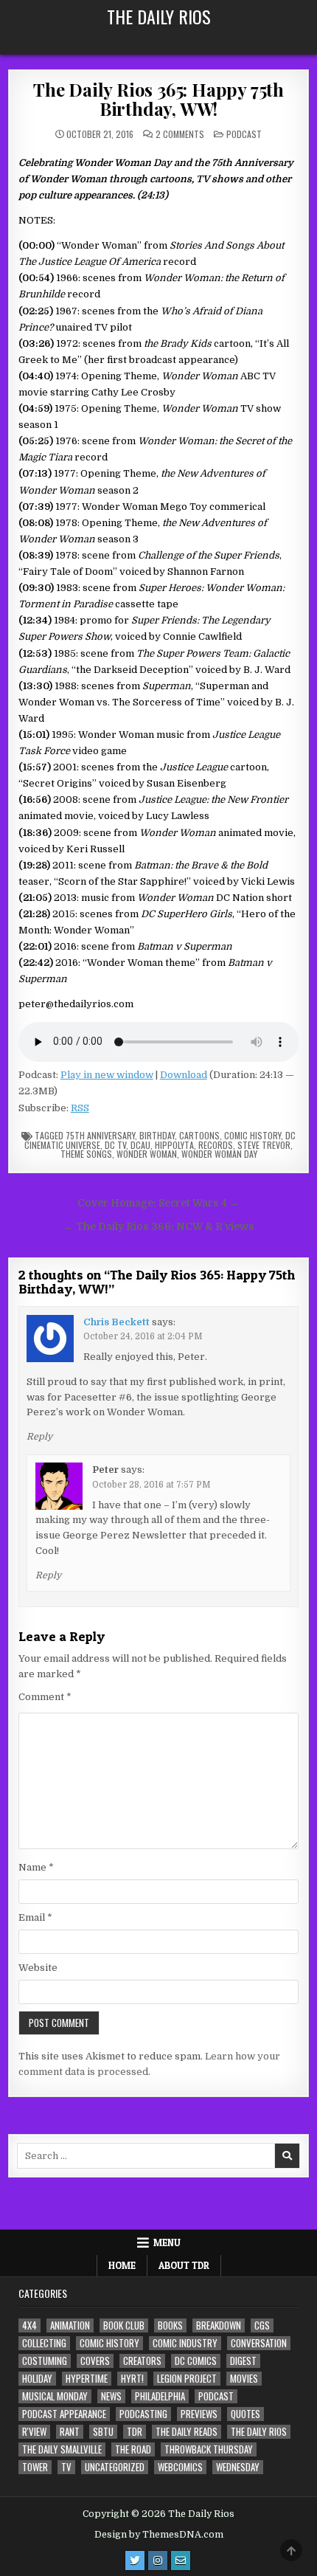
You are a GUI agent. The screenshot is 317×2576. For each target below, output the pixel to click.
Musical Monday (55, 2396)
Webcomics (180, 2467)
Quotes (245, 2414)
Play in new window (107, 1075)
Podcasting (143, 2414)
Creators (142, 2361)
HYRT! (132, 2379)
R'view (34, 2432)
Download (184, 1075)
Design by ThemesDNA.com (159, 2535)
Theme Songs (86, 1154)
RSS (80, 1108)
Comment (45, 1697)
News (111, 2396)
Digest (243, 2361)
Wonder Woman (147, 1154)
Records (216, 1145)
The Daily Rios (159, 16)
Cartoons (199, 1135)
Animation (70, 2325)
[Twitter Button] (135, 2561)
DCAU (140, 1145)
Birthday (157, 1135)
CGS (262, 2325)
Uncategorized (115, 2467)
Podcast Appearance (64, 2414)
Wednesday (238, 2467)
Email (35, 1917)
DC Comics (196, 2361)
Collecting (44, 2343)
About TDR (184, 2265)
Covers (95, 2361)
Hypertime (87, 2379)
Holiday (37, 2379)
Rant (70, 2432)
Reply (39, 1437)
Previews (199, 2414)
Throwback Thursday (209, 2449)
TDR (135, 2432)
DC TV (115, 1145)
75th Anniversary (100, 1135)
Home (122, 2265)
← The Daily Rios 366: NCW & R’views (159, 1227)
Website (38, 1968)
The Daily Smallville (62, 2449)
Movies (244, 2379)
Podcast (244, 134)
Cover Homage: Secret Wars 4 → (158, 1203)
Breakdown (219, 2325)
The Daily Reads (187, 2432)
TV (66, 2467)
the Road (133, 2449)
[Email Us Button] (181, 2561)
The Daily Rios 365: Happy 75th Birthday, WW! (158, 99)
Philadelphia (160, 2396)
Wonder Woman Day (219, 1154)
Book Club (124, 2325)
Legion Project (187, 2379)
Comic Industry (185, 2343)
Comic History (252, 1135)
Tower (35, 2467)
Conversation (259, 2343)
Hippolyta (174, 1145)
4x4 (29, 2325)
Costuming (45, 2361)
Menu (167, 2242)
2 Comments (180, 134)
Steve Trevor (264, 1145)
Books (170, 2325)
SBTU (103, 2432)
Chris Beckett (116, 1322)
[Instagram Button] (158, 2561)
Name (36, 1867)
